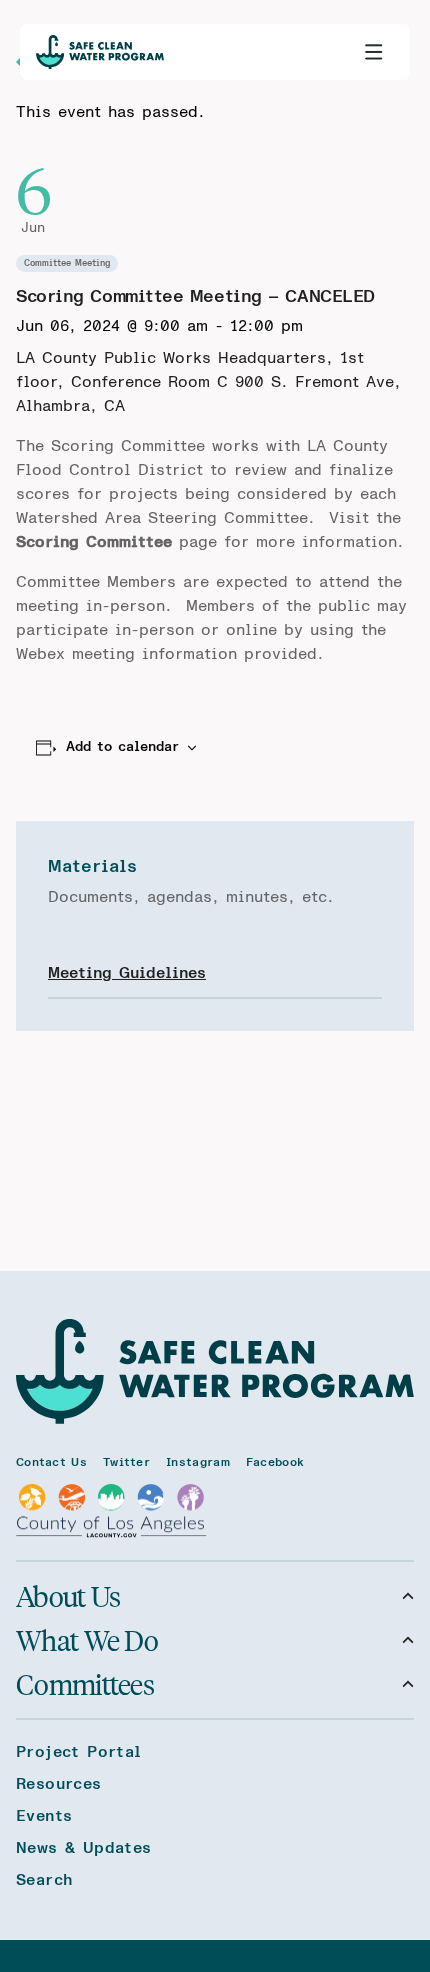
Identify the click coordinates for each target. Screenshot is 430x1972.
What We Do (87, 1640)
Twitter (126, 1462)
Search (44, 1880)
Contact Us (51, 1462)
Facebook (275, 1462)
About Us (68, 1596)
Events (44, 1816)
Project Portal (79, 1752)
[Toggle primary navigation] (374, 52)
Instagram (198, 1462)
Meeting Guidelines (127, 973)
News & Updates (84, 1848)
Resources (59, 1784)
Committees (85, 1684)
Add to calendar (122, 747)
